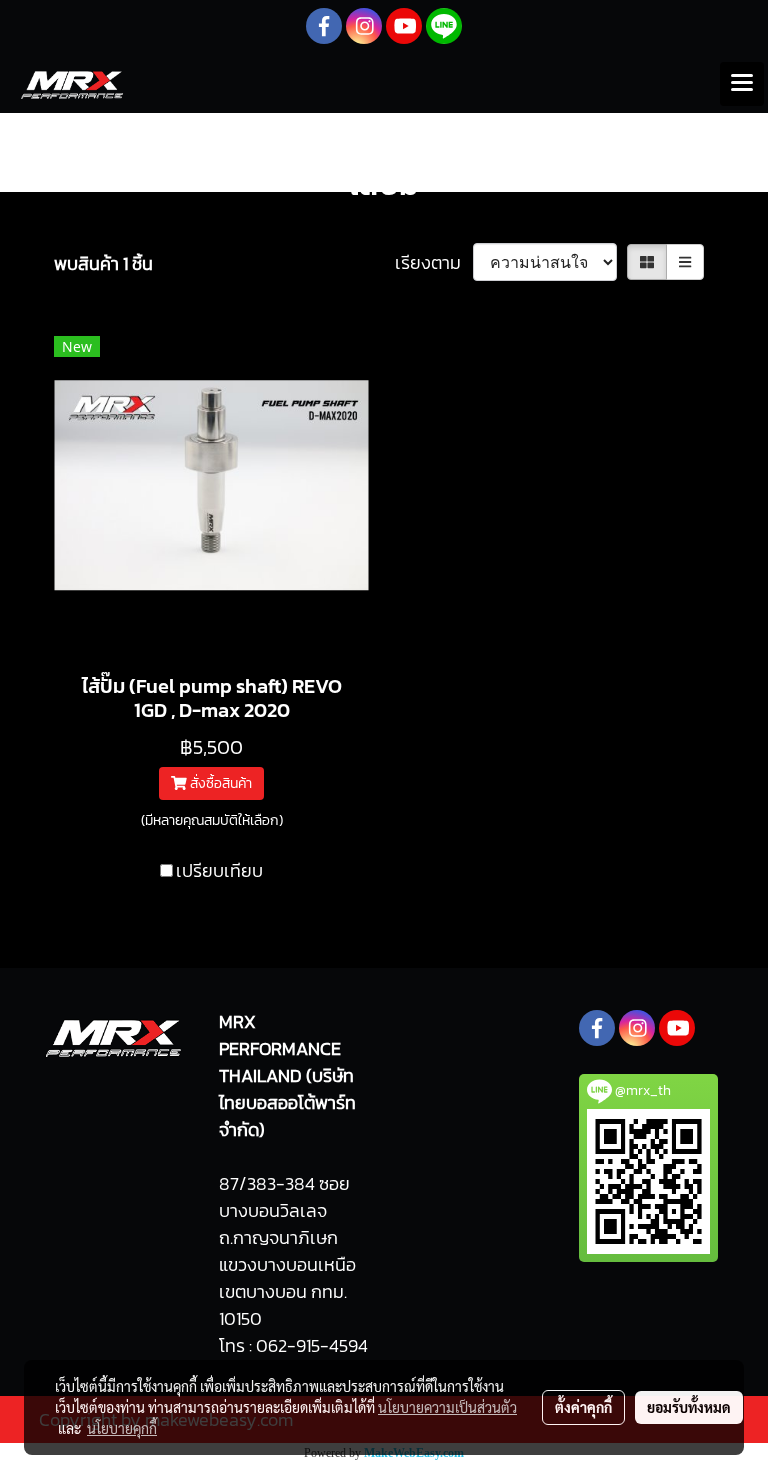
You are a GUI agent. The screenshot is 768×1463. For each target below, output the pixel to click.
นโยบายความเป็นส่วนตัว (447, 1407)
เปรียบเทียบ (219, 870)
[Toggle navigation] (742, 84)
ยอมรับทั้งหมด (689, 1407)
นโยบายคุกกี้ (122, 1428)
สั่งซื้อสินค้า (219, 783)
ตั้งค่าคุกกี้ (583, 1407)
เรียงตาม (434, 262)
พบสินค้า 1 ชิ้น (103, 263)
